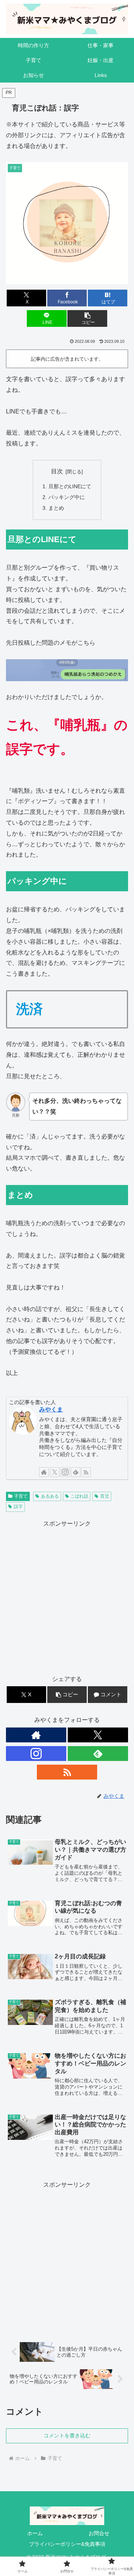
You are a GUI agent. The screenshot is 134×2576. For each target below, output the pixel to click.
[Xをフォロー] (55, 1472)
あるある (50, 1496)
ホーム (35, 2533)
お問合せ (99, 2533)
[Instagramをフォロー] (65, 1472)
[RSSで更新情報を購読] (86, 1472)
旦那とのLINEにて (70, 486)
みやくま (51, 1409)
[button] (87, 318)
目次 (57, 471)
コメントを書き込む (67, 2435)
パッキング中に (67, 497)
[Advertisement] (67, 1596)
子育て (21, 1496)
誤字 (18, 1507)
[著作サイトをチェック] (44, 1472)
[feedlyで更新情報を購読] (76, 1472)
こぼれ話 (79, 1496)
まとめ (56, 508)
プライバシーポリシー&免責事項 (67, 2544)
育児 (105, 1496)
